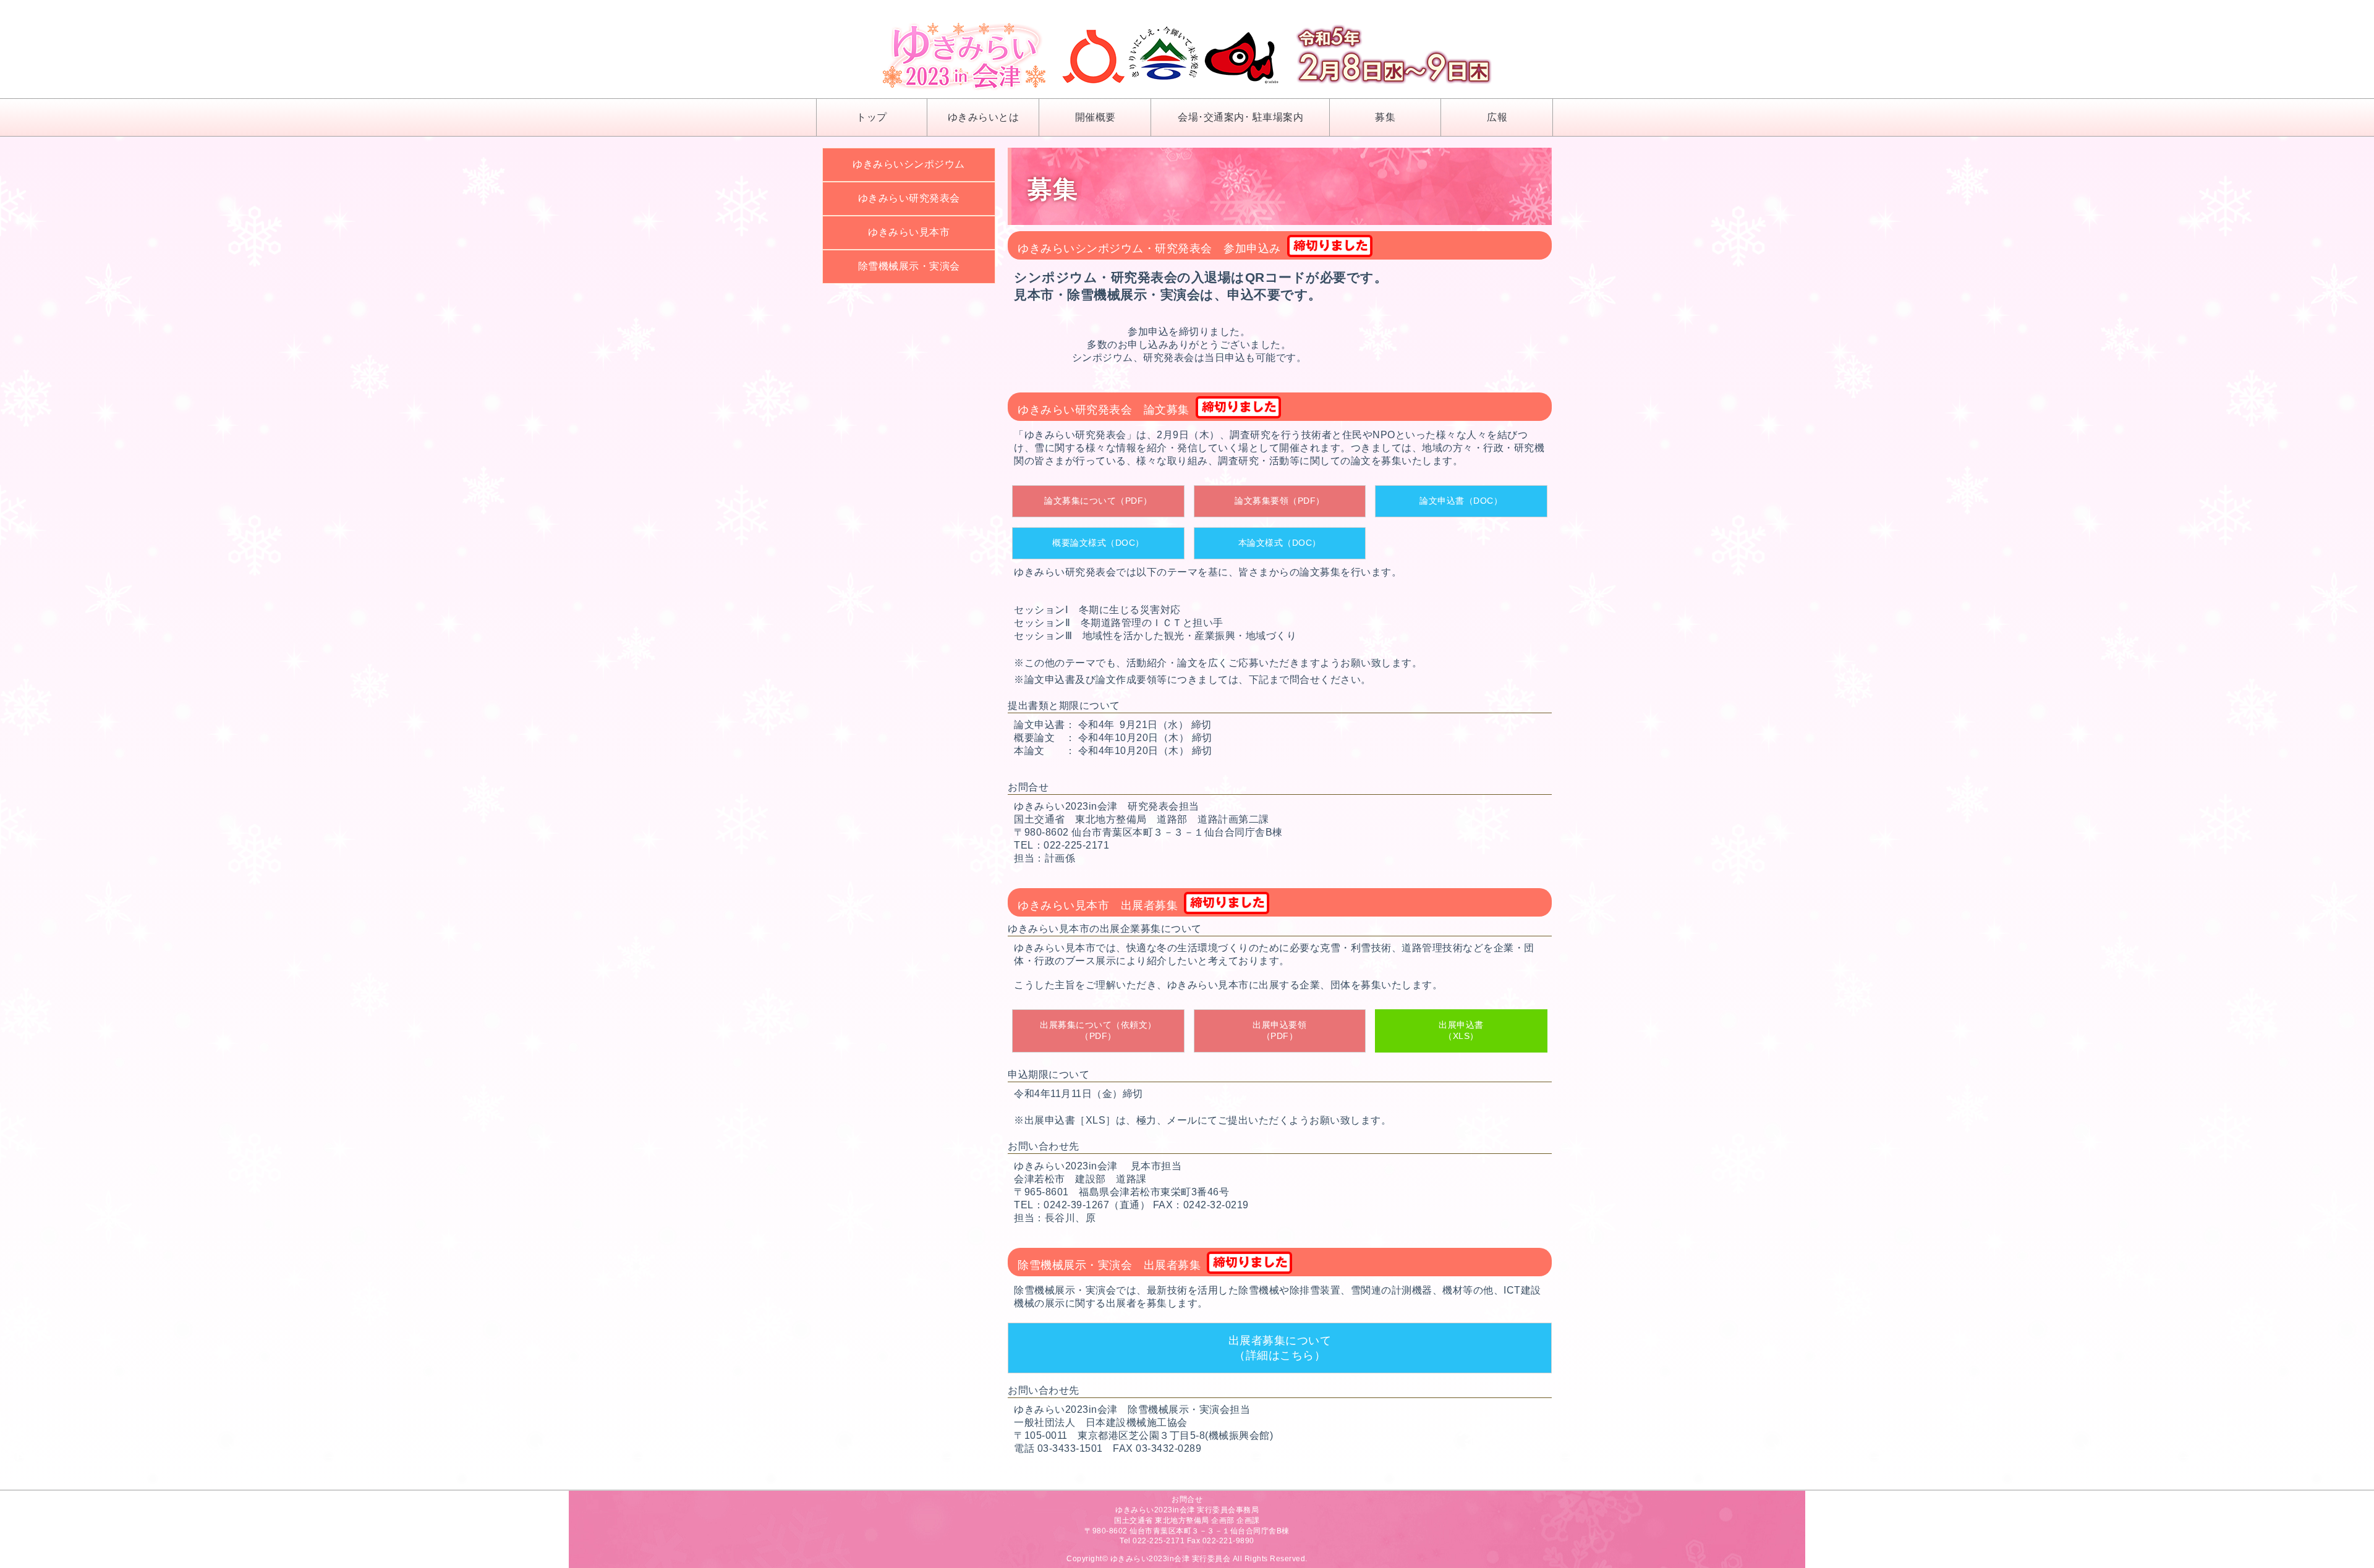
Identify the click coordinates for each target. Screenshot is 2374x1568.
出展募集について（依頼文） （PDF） (1098, 1030)
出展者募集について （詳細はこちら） (1280, 1348)
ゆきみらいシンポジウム (909, 164)
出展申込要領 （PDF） (1279, 1030)
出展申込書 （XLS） (1461, 1030)
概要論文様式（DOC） (1098, 543)
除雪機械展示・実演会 (909, 266)
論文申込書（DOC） (1461, 501)
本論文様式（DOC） (1280, 543)
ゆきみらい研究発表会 (909, 198)
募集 (1385, 117)
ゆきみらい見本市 (909, 232)
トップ (872, 117)
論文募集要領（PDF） (1280, 501)
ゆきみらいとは (984, 117)
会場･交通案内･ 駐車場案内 (1240, 117)
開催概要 (1096, 117)
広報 (1497, 117)
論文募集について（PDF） (1098, 501)
